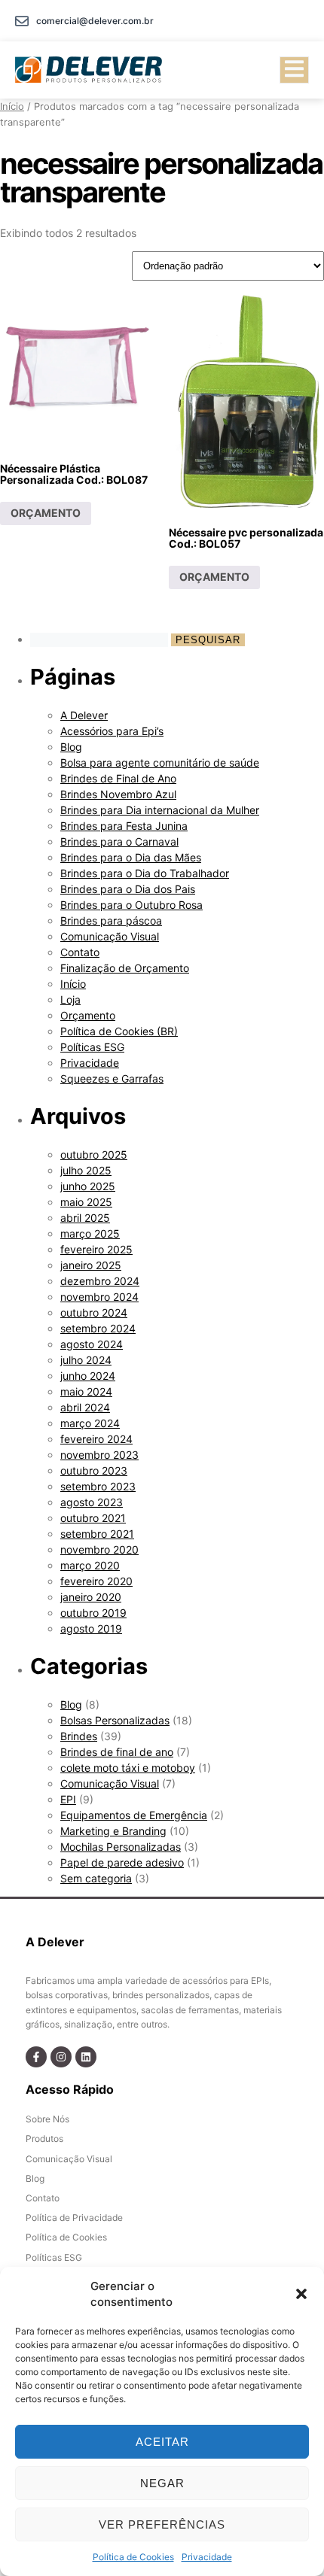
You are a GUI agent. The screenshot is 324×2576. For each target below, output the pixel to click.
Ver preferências (162, 2524)
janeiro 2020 (91, 1597)
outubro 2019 (93, 1613)
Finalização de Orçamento (125, 968)
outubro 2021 (93, 1518)
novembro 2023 (99, 1455)
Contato (80, 952)
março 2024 (90, 1423)
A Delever (84, 715)
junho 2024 (88, 1376)
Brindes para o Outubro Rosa (131, 905)
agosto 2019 (91, 1628)
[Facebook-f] (36, 2057)
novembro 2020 (99, 1549)
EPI (68, 1799)
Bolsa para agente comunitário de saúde (160, 762)
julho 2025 (86, 1170)
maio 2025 (86, 1202)
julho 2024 (86, 1360)
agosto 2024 (92, 1344)
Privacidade (207, 2557)
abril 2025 (85, 1218)
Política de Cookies (133, 2557)
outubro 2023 (94, 1470)
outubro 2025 (94, 1154)
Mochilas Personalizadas (121, 1847)
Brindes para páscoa (111, 920)
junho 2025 (88, 1186)
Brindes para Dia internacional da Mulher (160, 810)
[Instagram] (61, 2057)
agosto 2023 (92, 1502)
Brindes (79, 1736)
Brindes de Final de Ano (118, 778)
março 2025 (90, 1233)
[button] (301, 2294)
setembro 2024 (98, 1328)
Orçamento (88, 1015)
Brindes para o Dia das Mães (131, 857)
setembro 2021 (97, 1534)
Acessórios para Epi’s (112, 731)
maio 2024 (86, 1391)
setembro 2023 (98, 1486)
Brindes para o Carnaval (119, 841)
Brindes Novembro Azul (118, 794)
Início (12, 106)
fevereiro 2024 (96, 1439)
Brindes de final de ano (117, 1752)
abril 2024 (85, 1407)
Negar (162, 2483)
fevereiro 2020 (96, 1581)
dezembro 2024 (100, 1281)
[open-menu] (294, 70)
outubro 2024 (94, 1312)
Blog (71, 747)
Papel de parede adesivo (122, 1862)
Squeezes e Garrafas (112, 1078)
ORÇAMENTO (46, 513)
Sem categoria (96, 1878)
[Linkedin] (86, 2057)
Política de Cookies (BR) (119, 1031)
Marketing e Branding (113, 1831)
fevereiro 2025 (96, 1249)
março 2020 (90, 1565)
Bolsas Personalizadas (115, 1720)
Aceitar (162, 2442)
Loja (70, 999)
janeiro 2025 (91, 1265)
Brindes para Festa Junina (124, 826)
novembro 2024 (99, 1297)
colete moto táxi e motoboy (128, 1768)
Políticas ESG (92, 1047)
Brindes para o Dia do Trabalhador (145, 873)
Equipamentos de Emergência (134, 1815)
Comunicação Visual (110, 936)
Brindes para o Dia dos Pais (128, 889)
